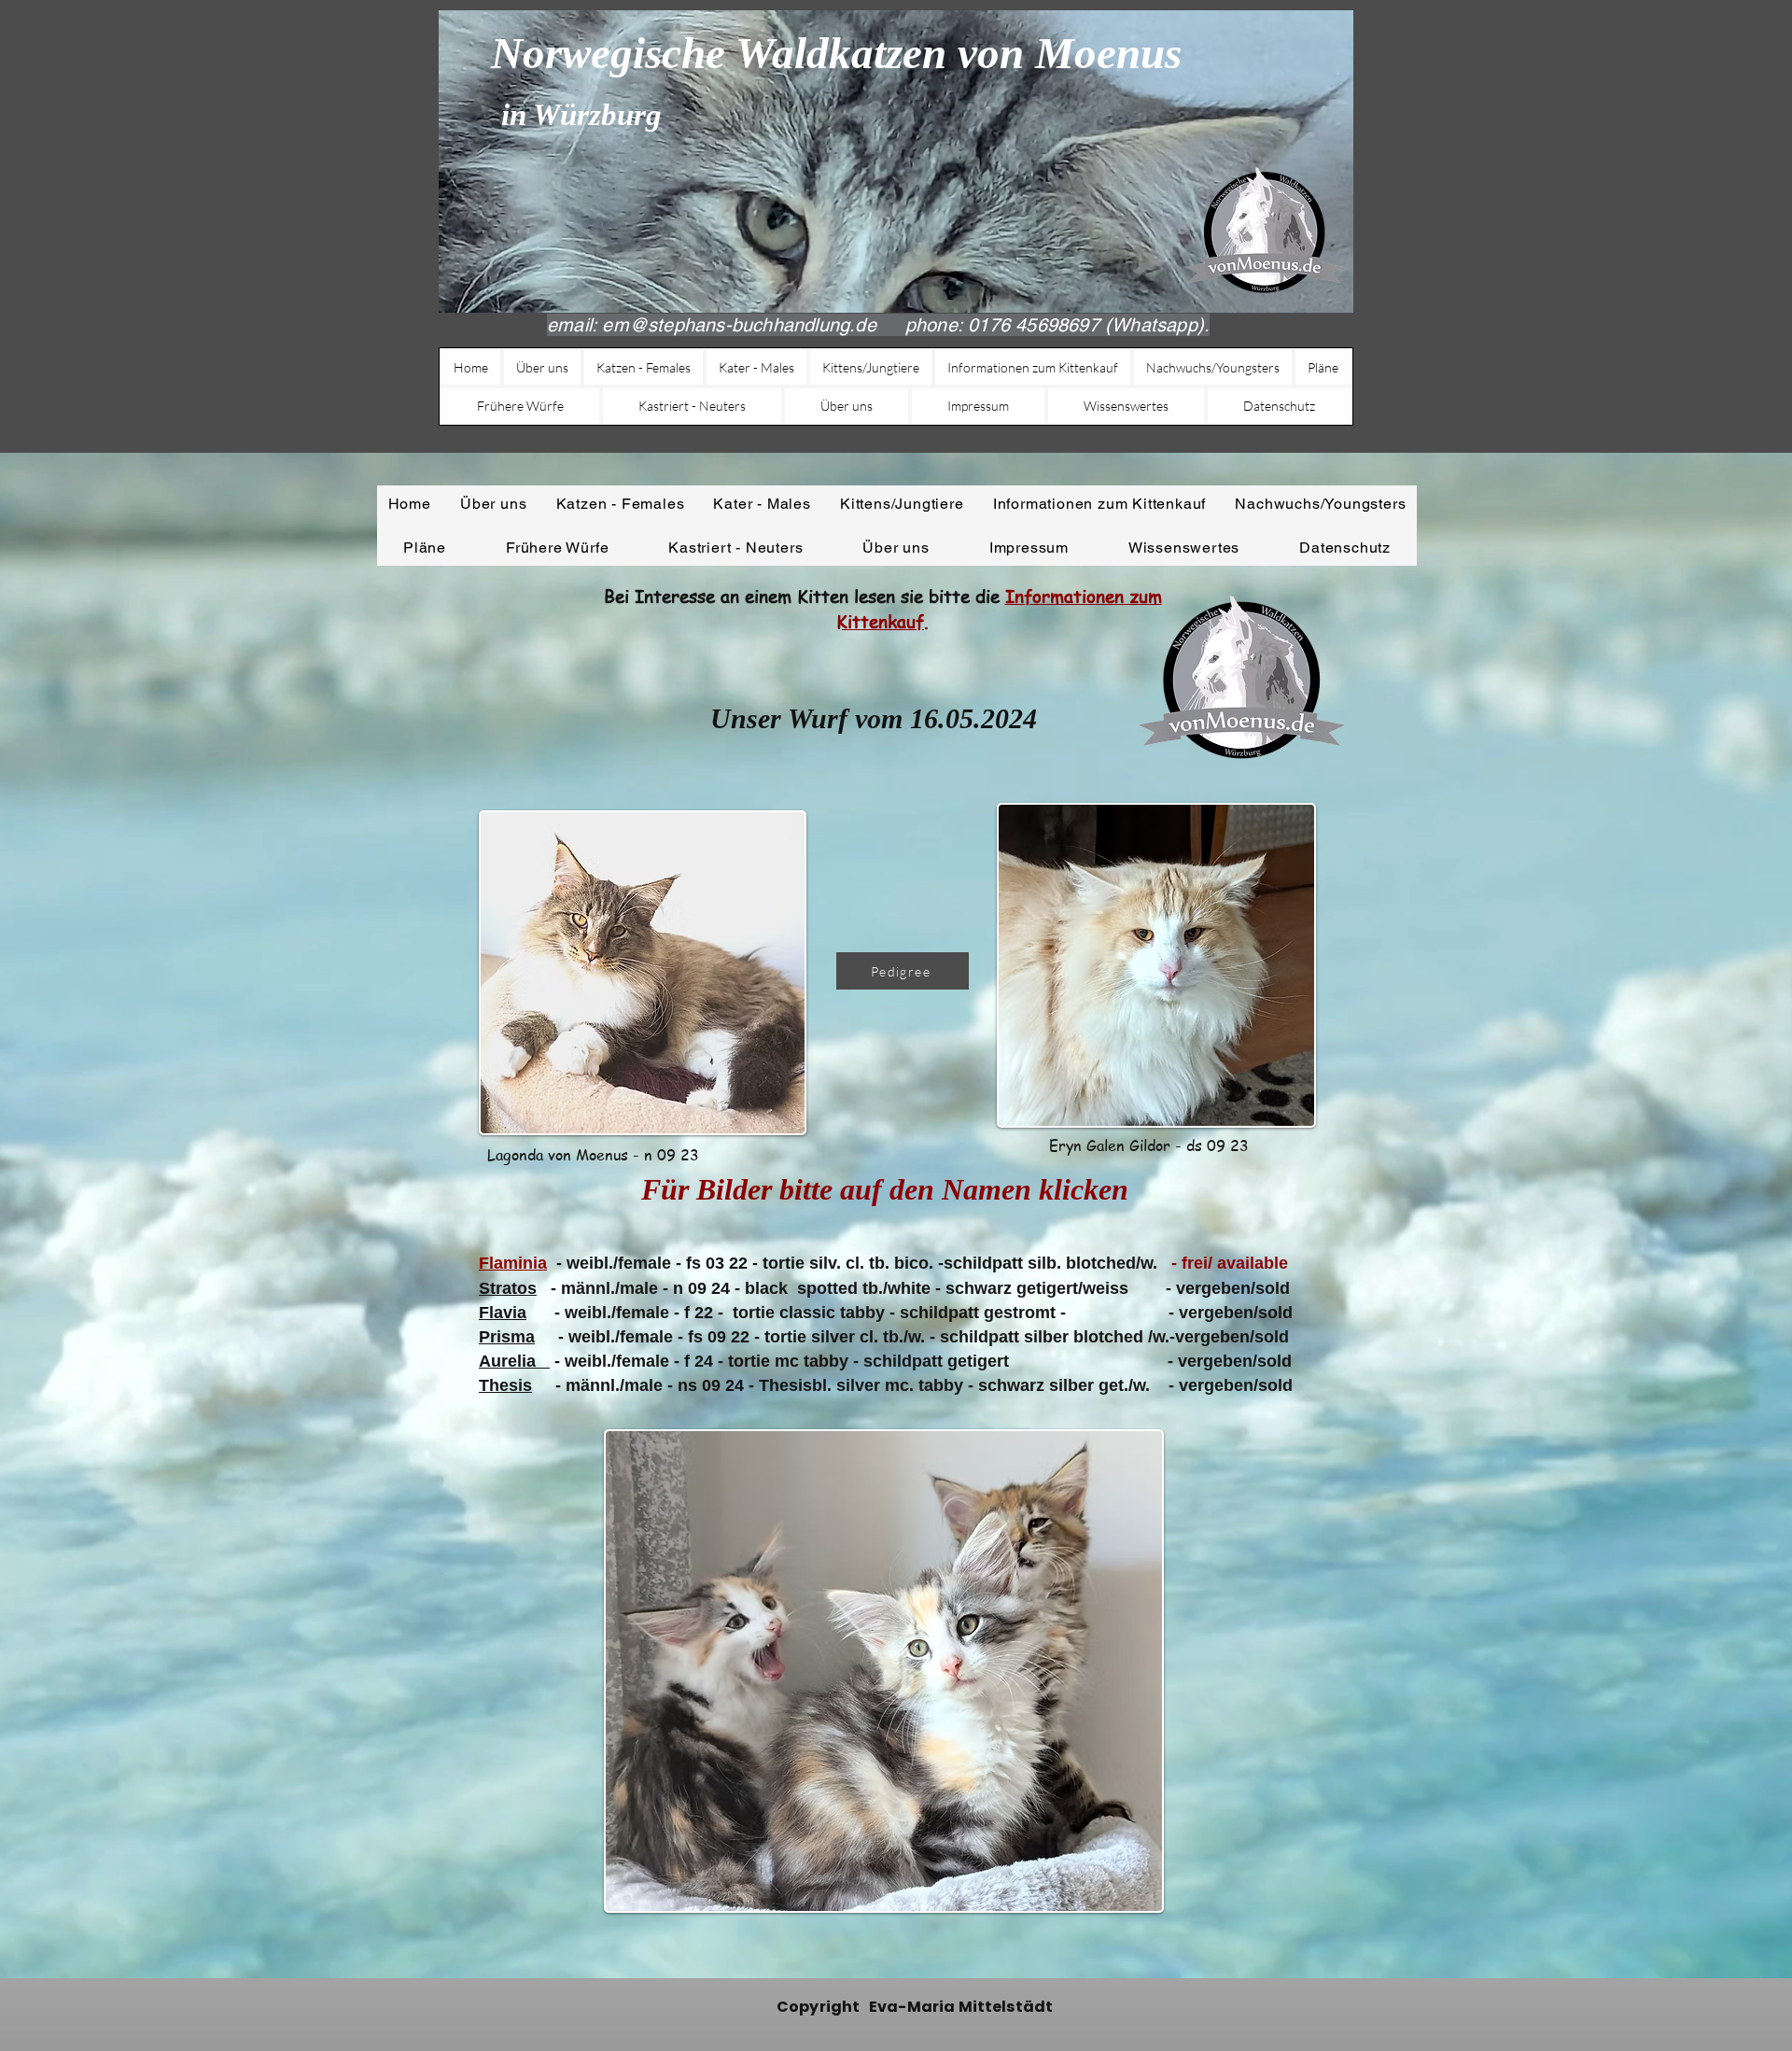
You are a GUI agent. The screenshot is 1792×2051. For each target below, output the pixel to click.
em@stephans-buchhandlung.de (739, 325)
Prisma (507, 1337)
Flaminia (513, 1263)
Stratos (508, 1288)
